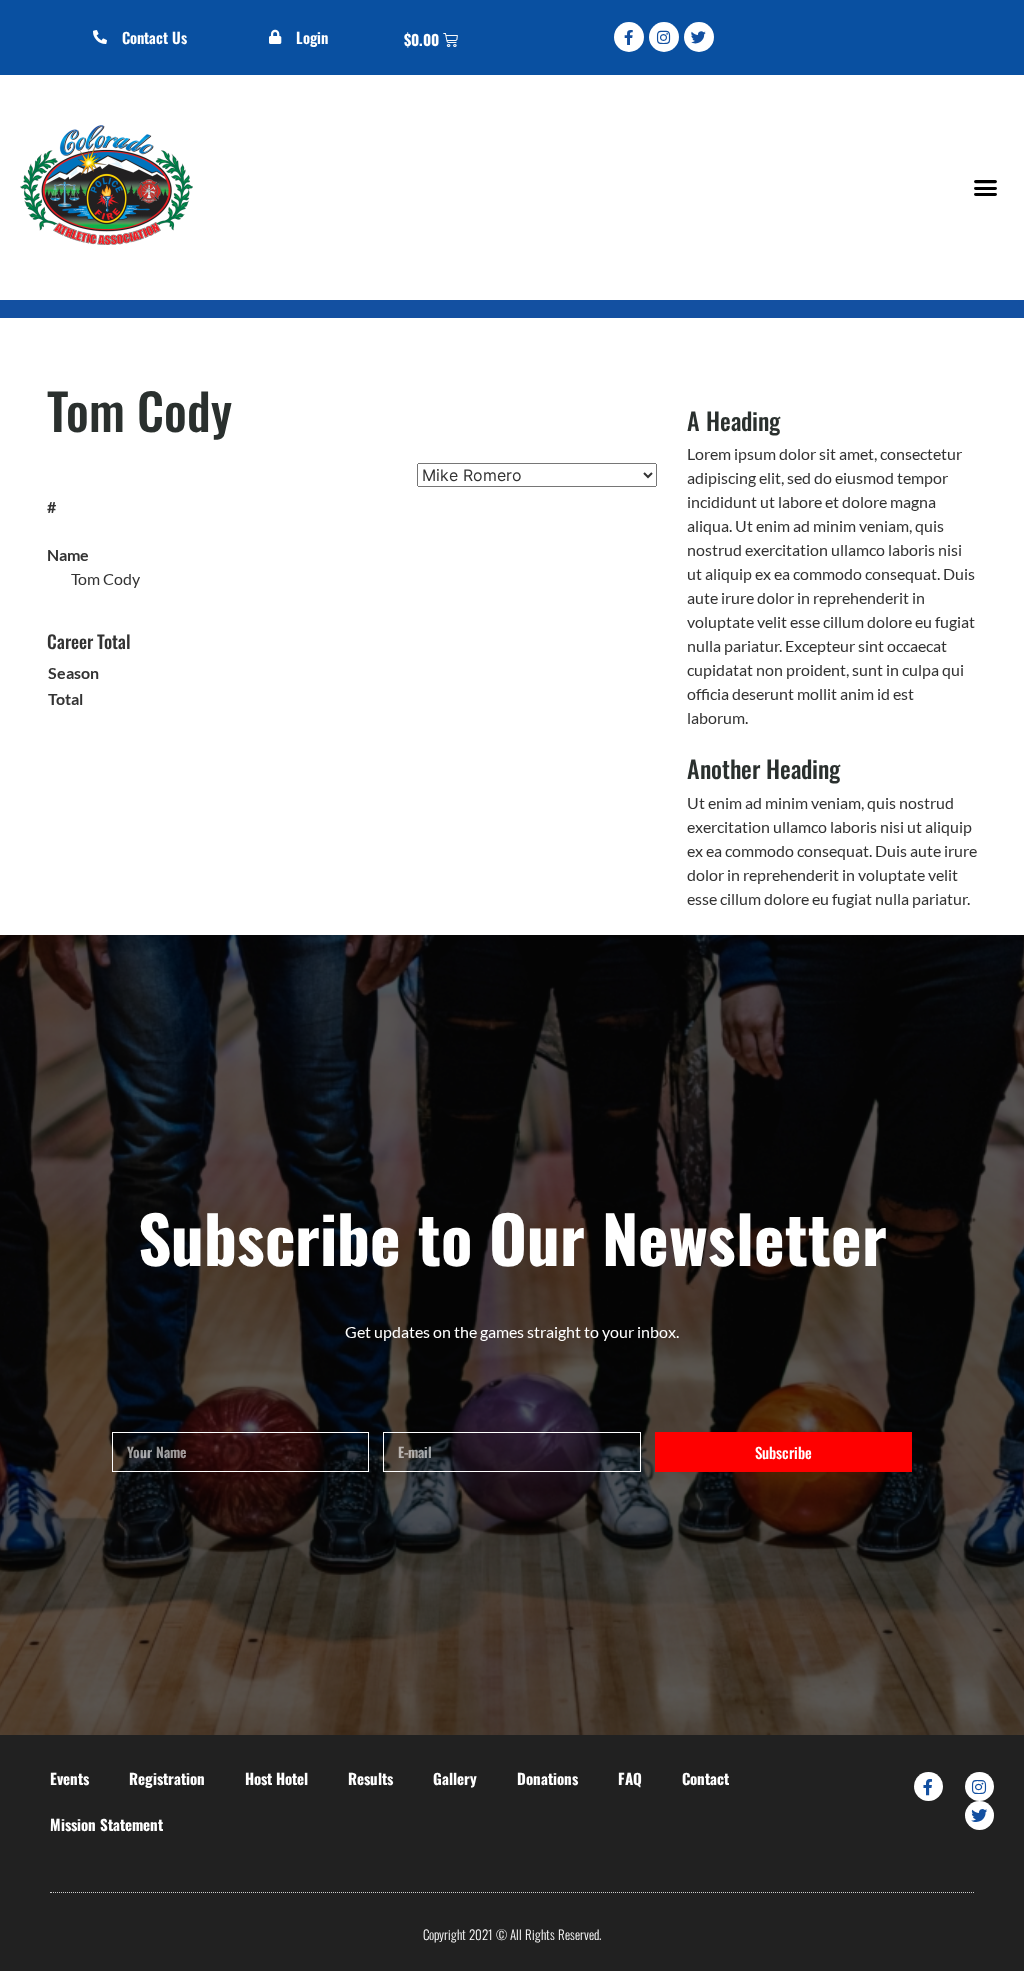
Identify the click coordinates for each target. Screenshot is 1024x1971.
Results (370, 1778)
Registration (167, 1778)
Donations (547, 1778)
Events (69, 1778)
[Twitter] (699, 37)
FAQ (630, 1778)
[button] (985, 187)
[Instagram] (664, 37)
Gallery (455, 1778)
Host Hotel (276, 1778)
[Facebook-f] (629, 37)
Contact (705, 1778)
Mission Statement (106, 1824)
